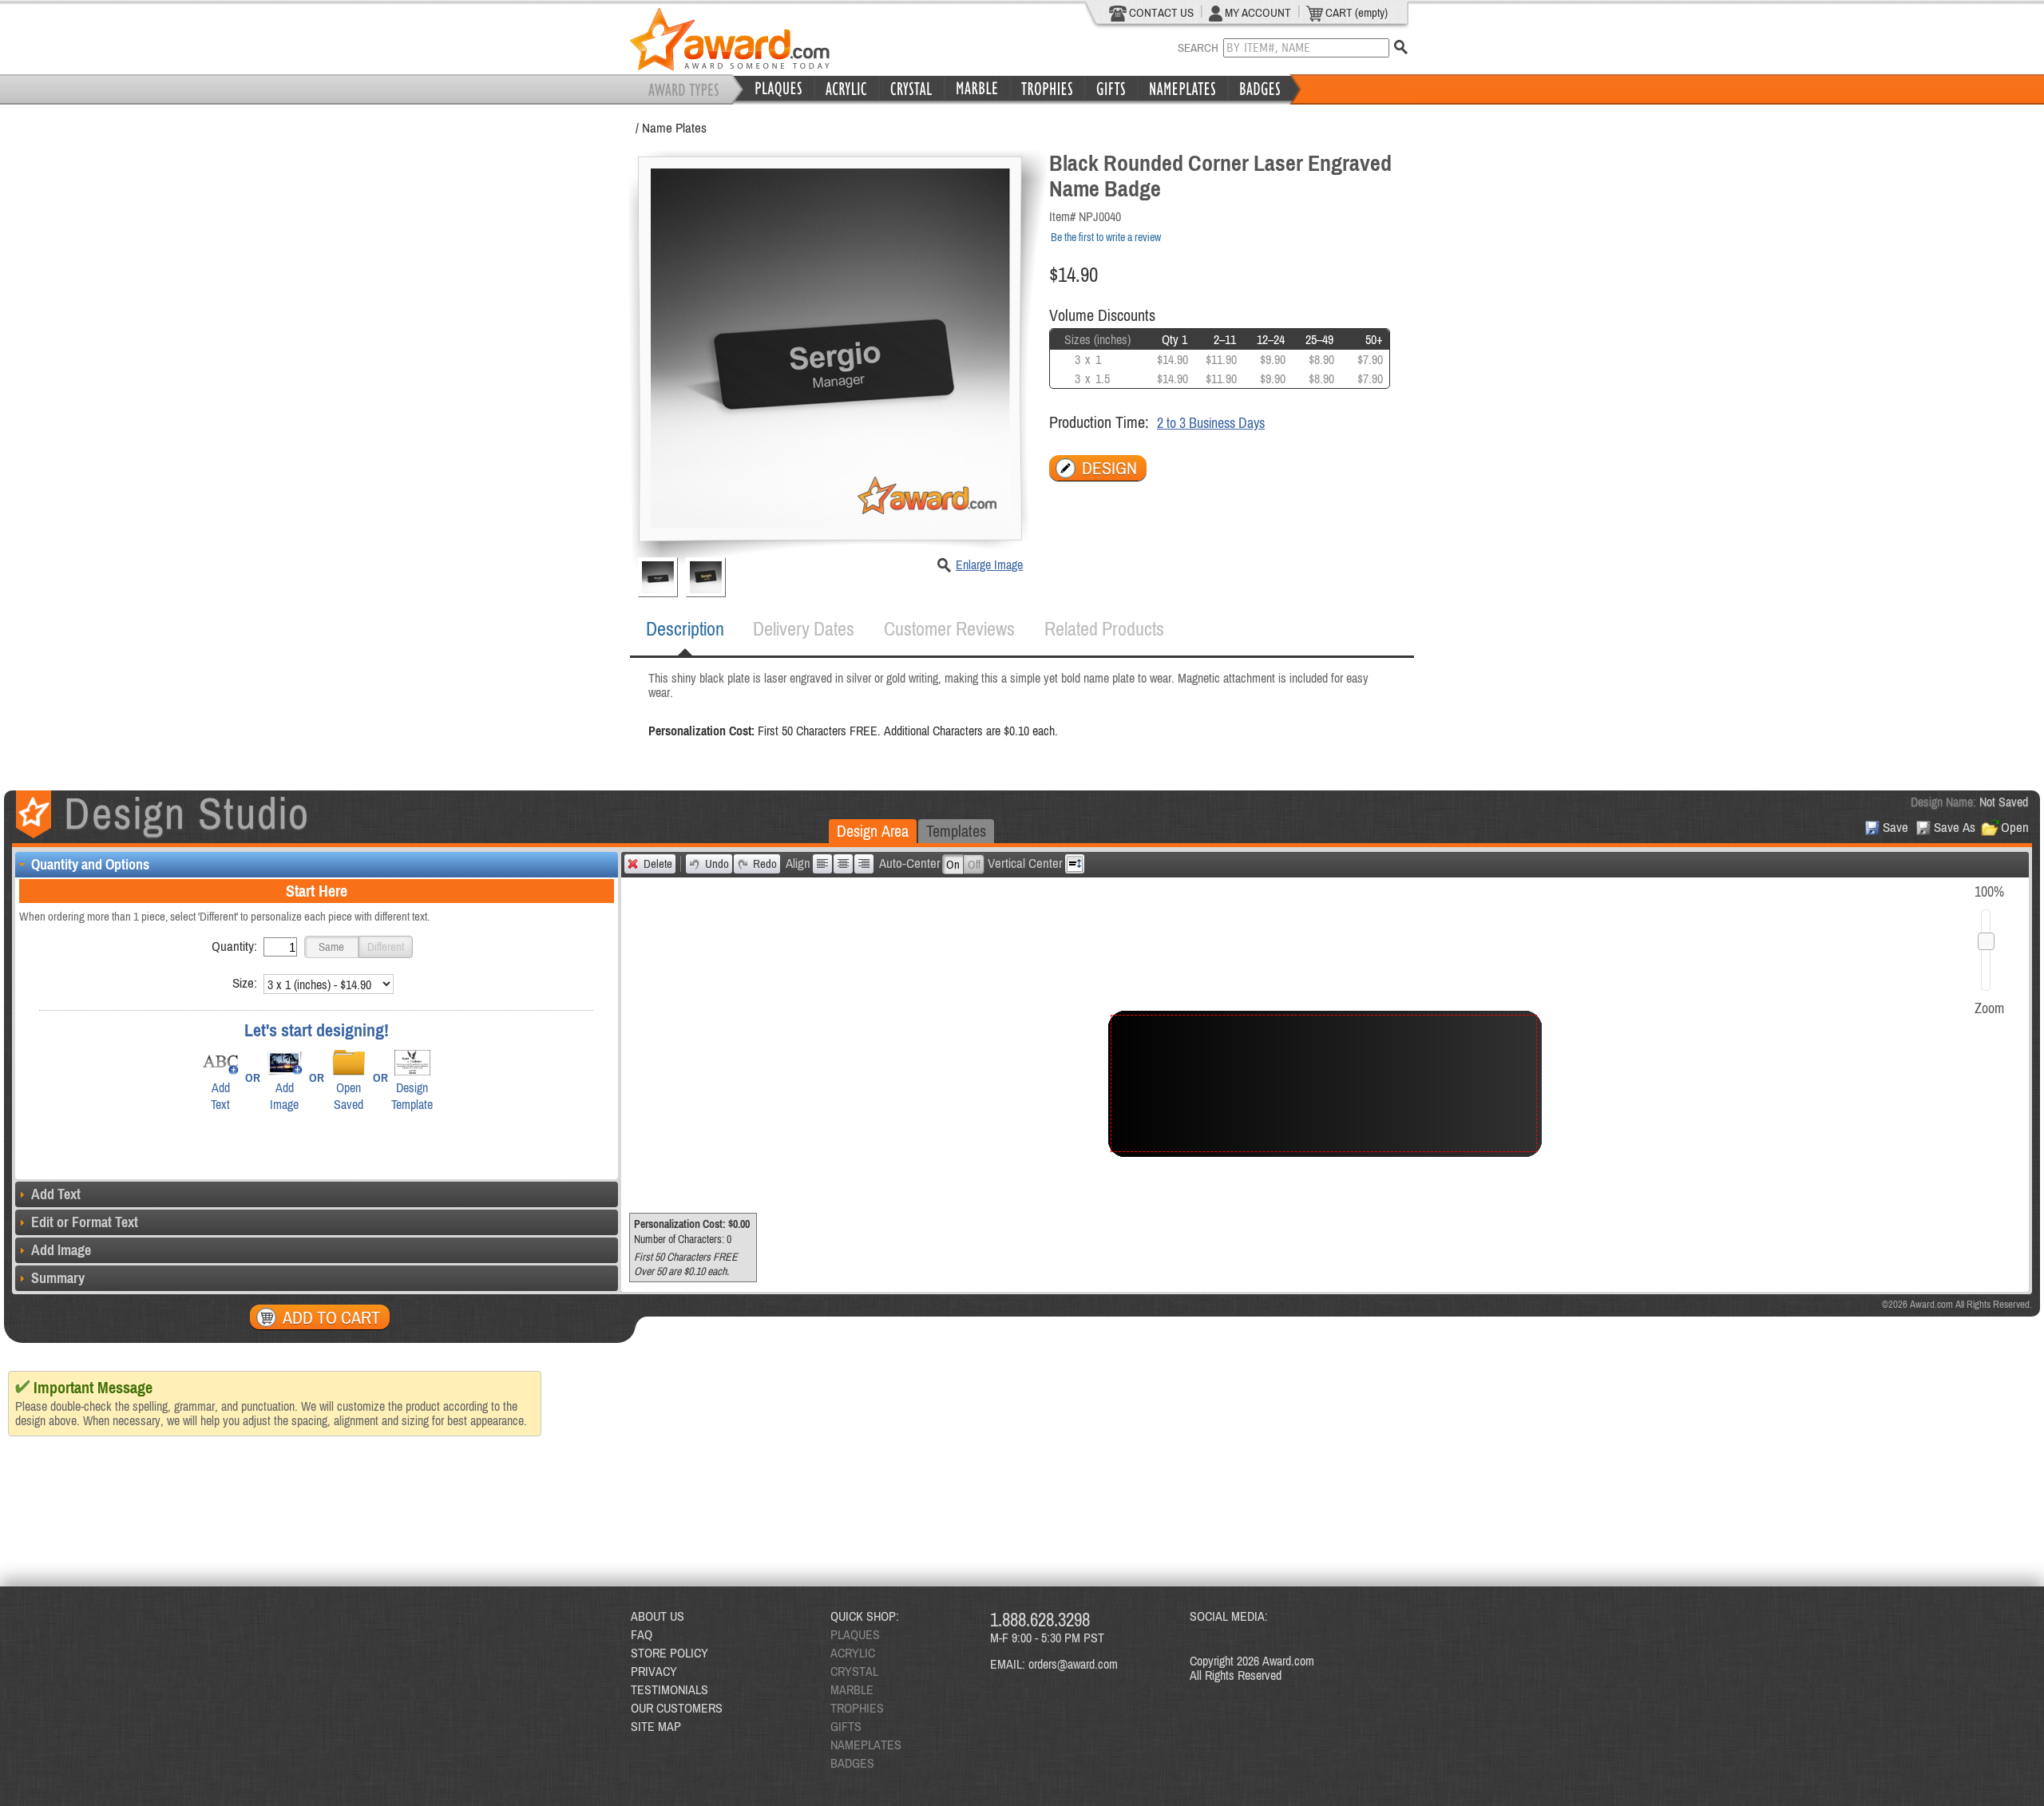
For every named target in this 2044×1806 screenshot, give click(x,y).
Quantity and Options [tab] (90, 864)
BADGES (852, 1763)
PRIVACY (654, 1671)
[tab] (685, 629)
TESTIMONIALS (669, 1689)
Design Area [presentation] (873, 831)
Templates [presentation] (956, 831)
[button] (331, 947)
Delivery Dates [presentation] (804, 629)
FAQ (642, 1634)
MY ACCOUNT (1257, 12)
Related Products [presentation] (1104, 629)
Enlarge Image (989, 564)
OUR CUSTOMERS (677, 1708)
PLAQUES (855, 1634)
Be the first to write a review (1106, 237)
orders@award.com (1073, 1664)
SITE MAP (656, 1726)
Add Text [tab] (56, 1194)
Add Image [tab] (61, 1250)
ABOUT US (658, 1616)
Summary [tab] (58, 1278)
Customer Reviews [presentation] (949, 629)
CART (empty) (1355, 12)
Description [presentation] (685, 629)
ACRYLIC (853, 1653)
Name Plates (674, 128)
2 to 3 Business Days (1211, 423)
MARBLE (852, 1689)
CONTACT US (1160, 12)
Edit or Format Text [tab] (85, 1222)
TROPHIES (857, 1708)
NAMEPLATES (866, 1745)
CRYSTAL (854, 1671)
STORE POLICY (669, 1653)
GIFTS (846, 1726)
